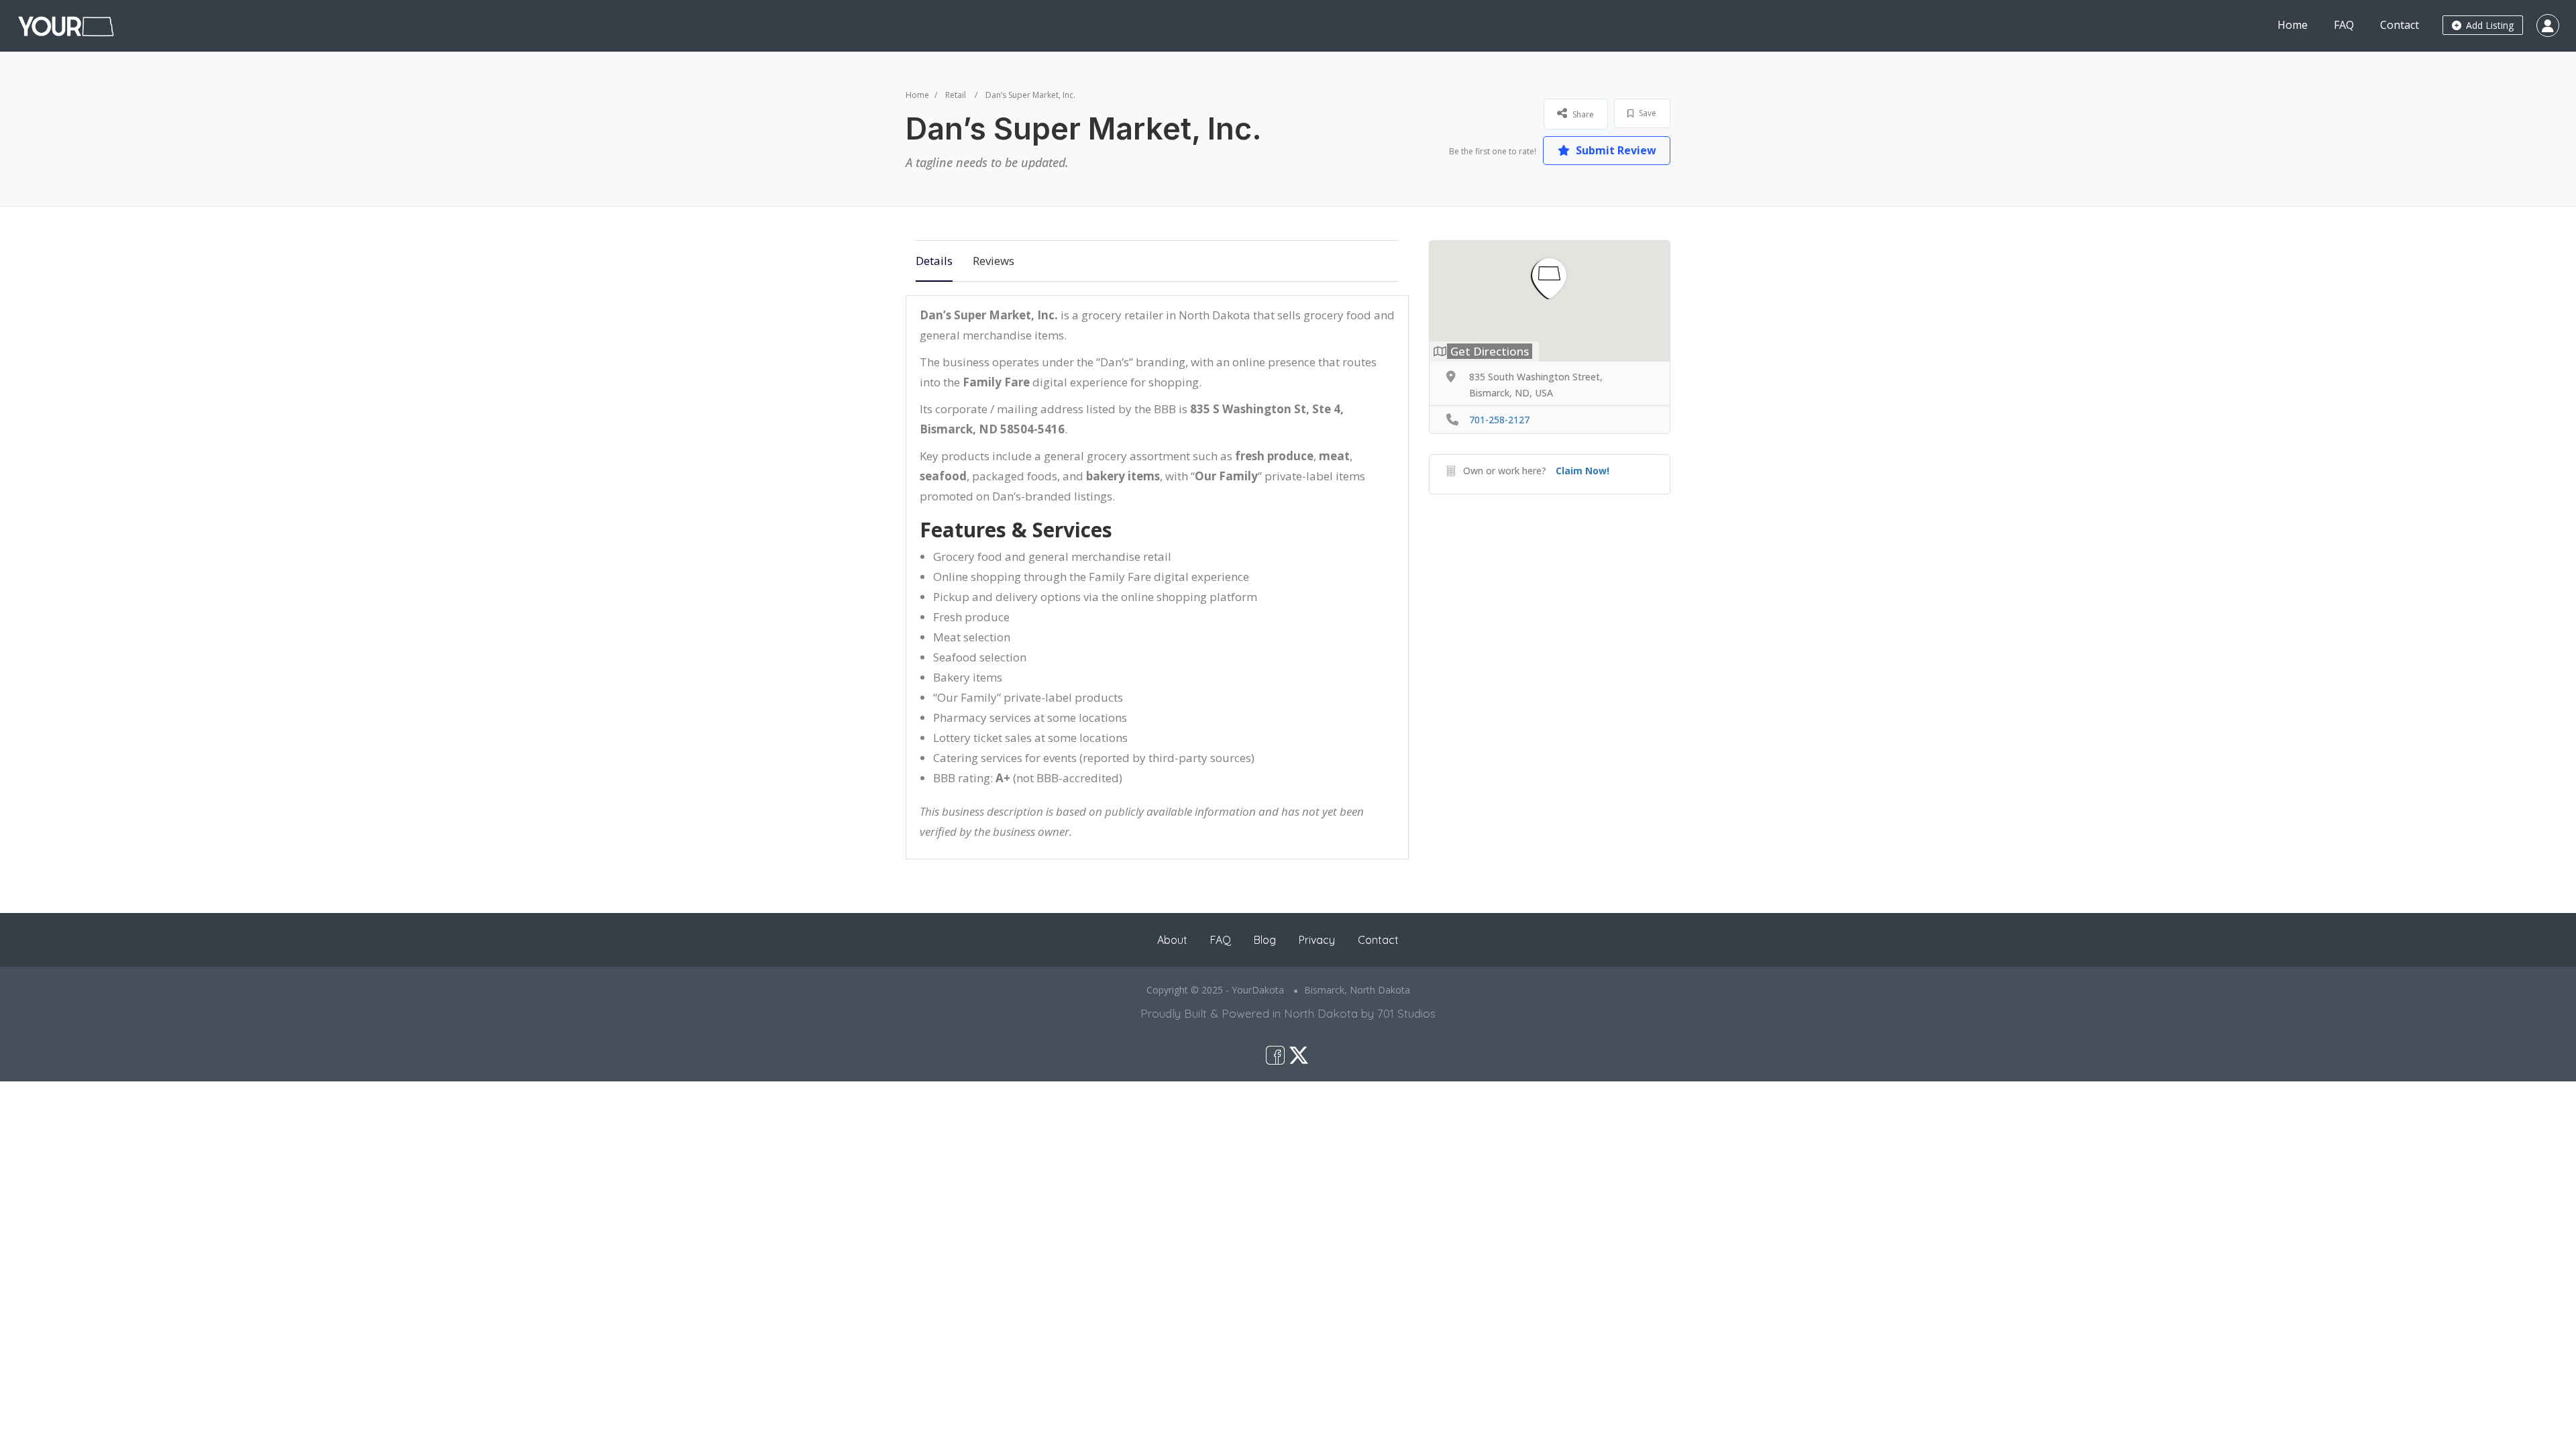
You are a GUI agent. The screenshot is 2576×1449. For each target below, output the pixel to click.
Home (2293, 25)
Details (934, 261)
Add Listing (2488, 25)
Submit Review (1615, 150)
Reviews (994, 261)
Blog (1265, 940)
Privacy (1317, 940)
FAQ (2344, 25)
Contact (2400, 25)
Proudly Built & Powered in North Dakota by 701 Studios (1288, 1013)
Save (1647, 113)
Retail (956, 95)
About (1172, 940)
